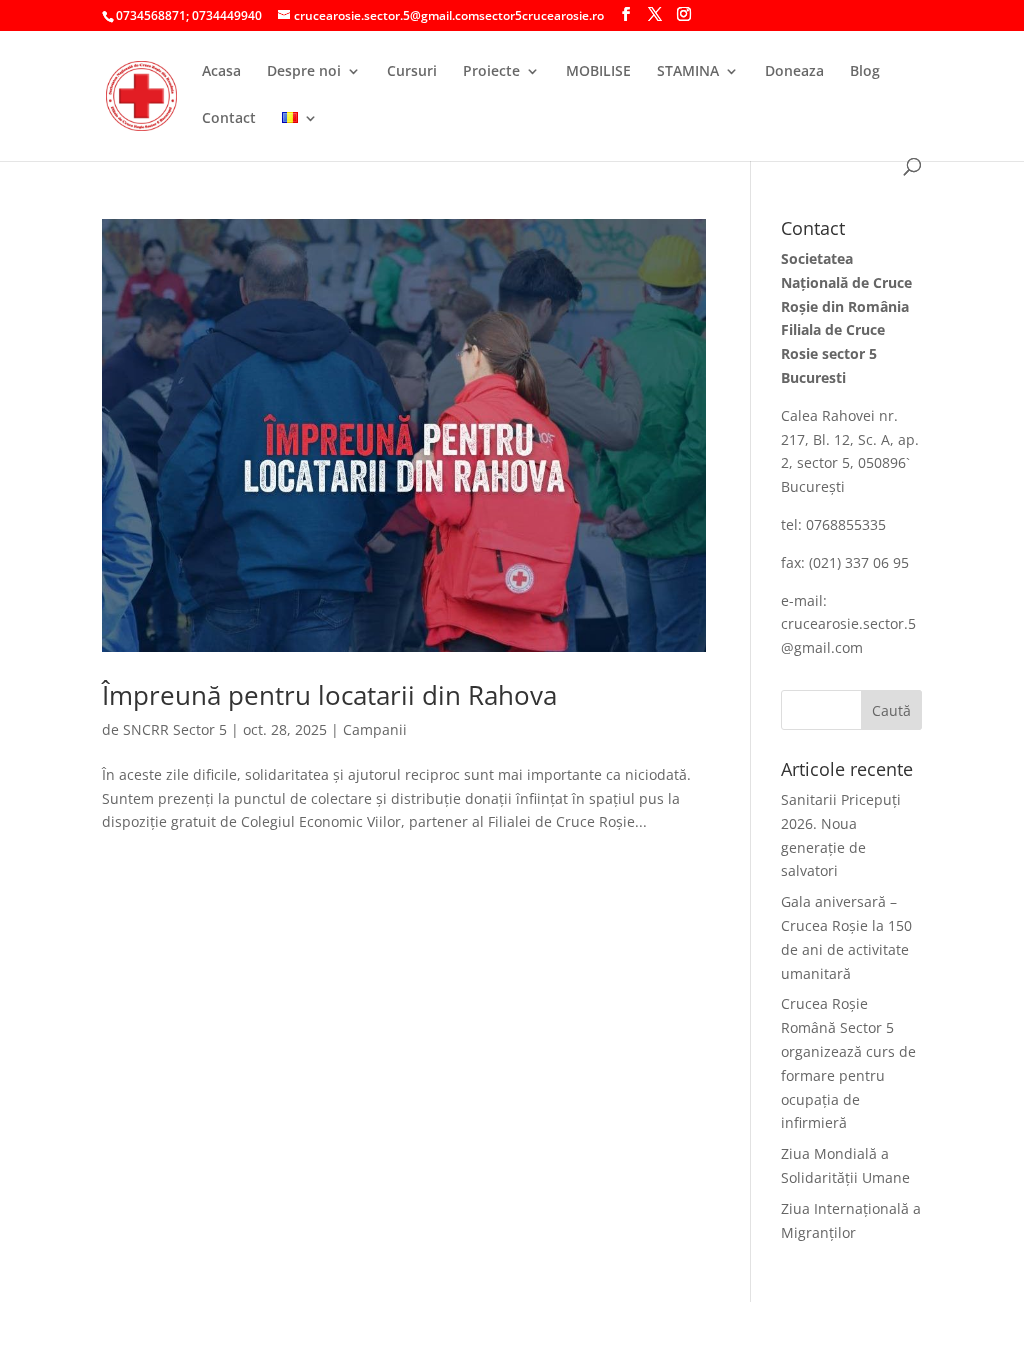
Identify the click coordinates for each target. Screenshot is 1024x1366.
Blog (865, 72)
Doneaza (794, 72)
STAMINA (688, 72)
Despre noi (304, 72)
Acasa (221, 72)
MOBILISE (598, 72)
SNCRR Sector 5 (175, 729)
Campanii (375, 729)
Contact (229, 119)
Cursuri (412, 72)
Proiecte (491, 72)
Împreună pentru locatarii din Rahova (329, 695)
